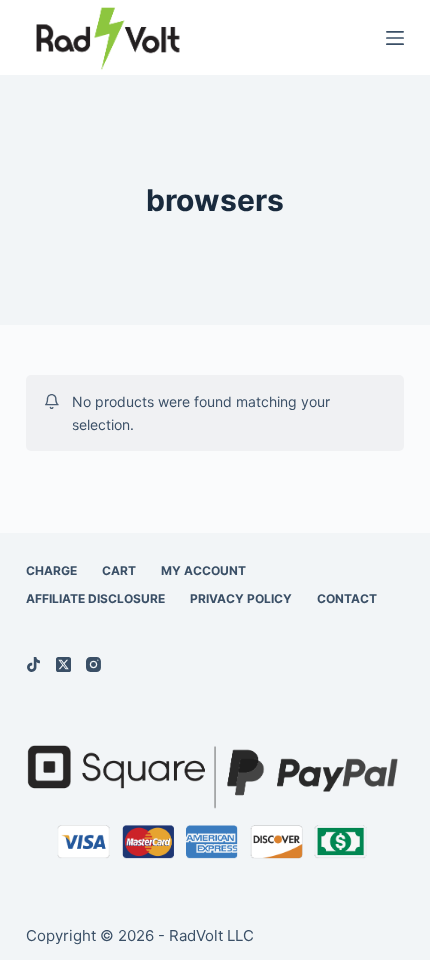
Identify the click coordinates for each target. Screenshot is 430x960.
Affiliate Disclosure (95, 598)
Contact (347, 598)
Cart (119, 570)
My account (203, 570)
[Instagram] (93, 664)
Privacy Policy (241, 598)
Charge (51, 570)
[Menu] (395, 38)
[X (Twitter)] (63, 664)
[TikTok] (33, 664)
